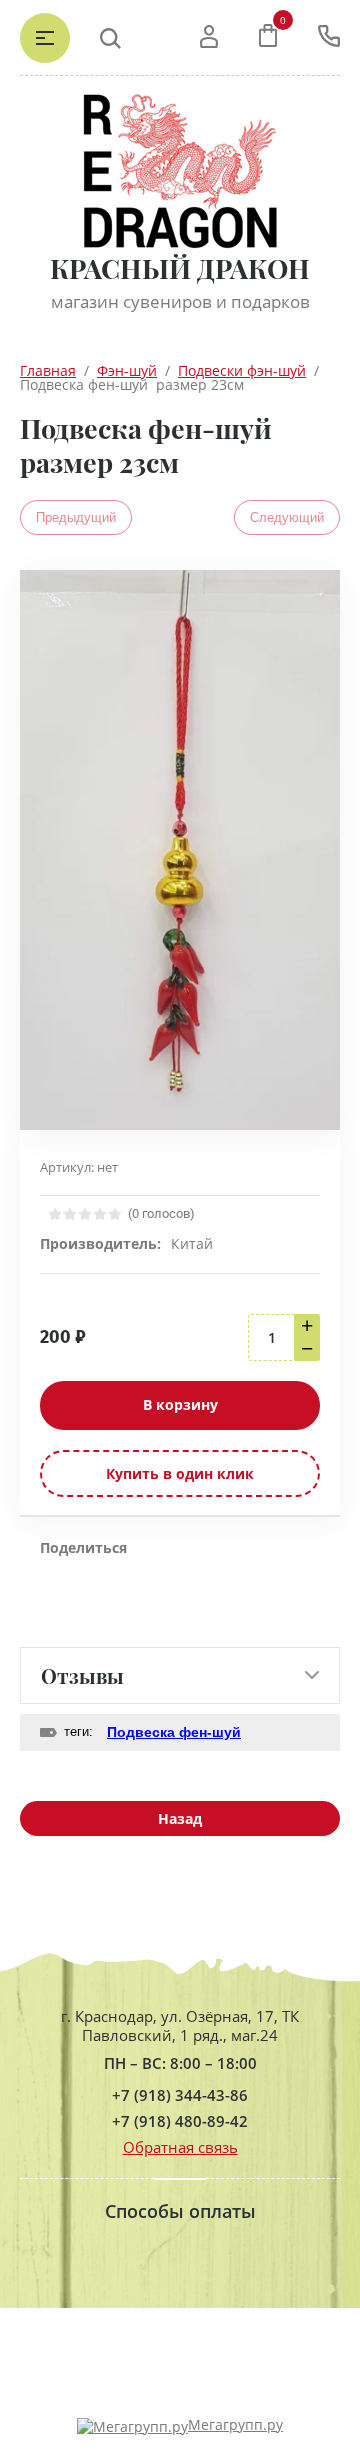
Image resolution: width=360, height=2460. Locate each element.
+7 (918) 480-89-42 (180, 2121)
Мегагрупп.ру (235, 2424)
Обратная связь (180, 2147)
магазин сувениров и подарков (180, 301)
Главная (48, 370)
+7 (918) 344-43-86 (180, 2095)
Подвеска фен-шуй (174, 1732)
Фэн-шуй (127, 370)
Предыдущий (76, 517)
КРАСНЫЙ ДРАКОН (180, 268)
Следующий (287, 517)
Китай (192, 1243)
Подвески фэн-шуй (242, 370)
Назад (180, 1818)
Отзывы (82, 1675)
